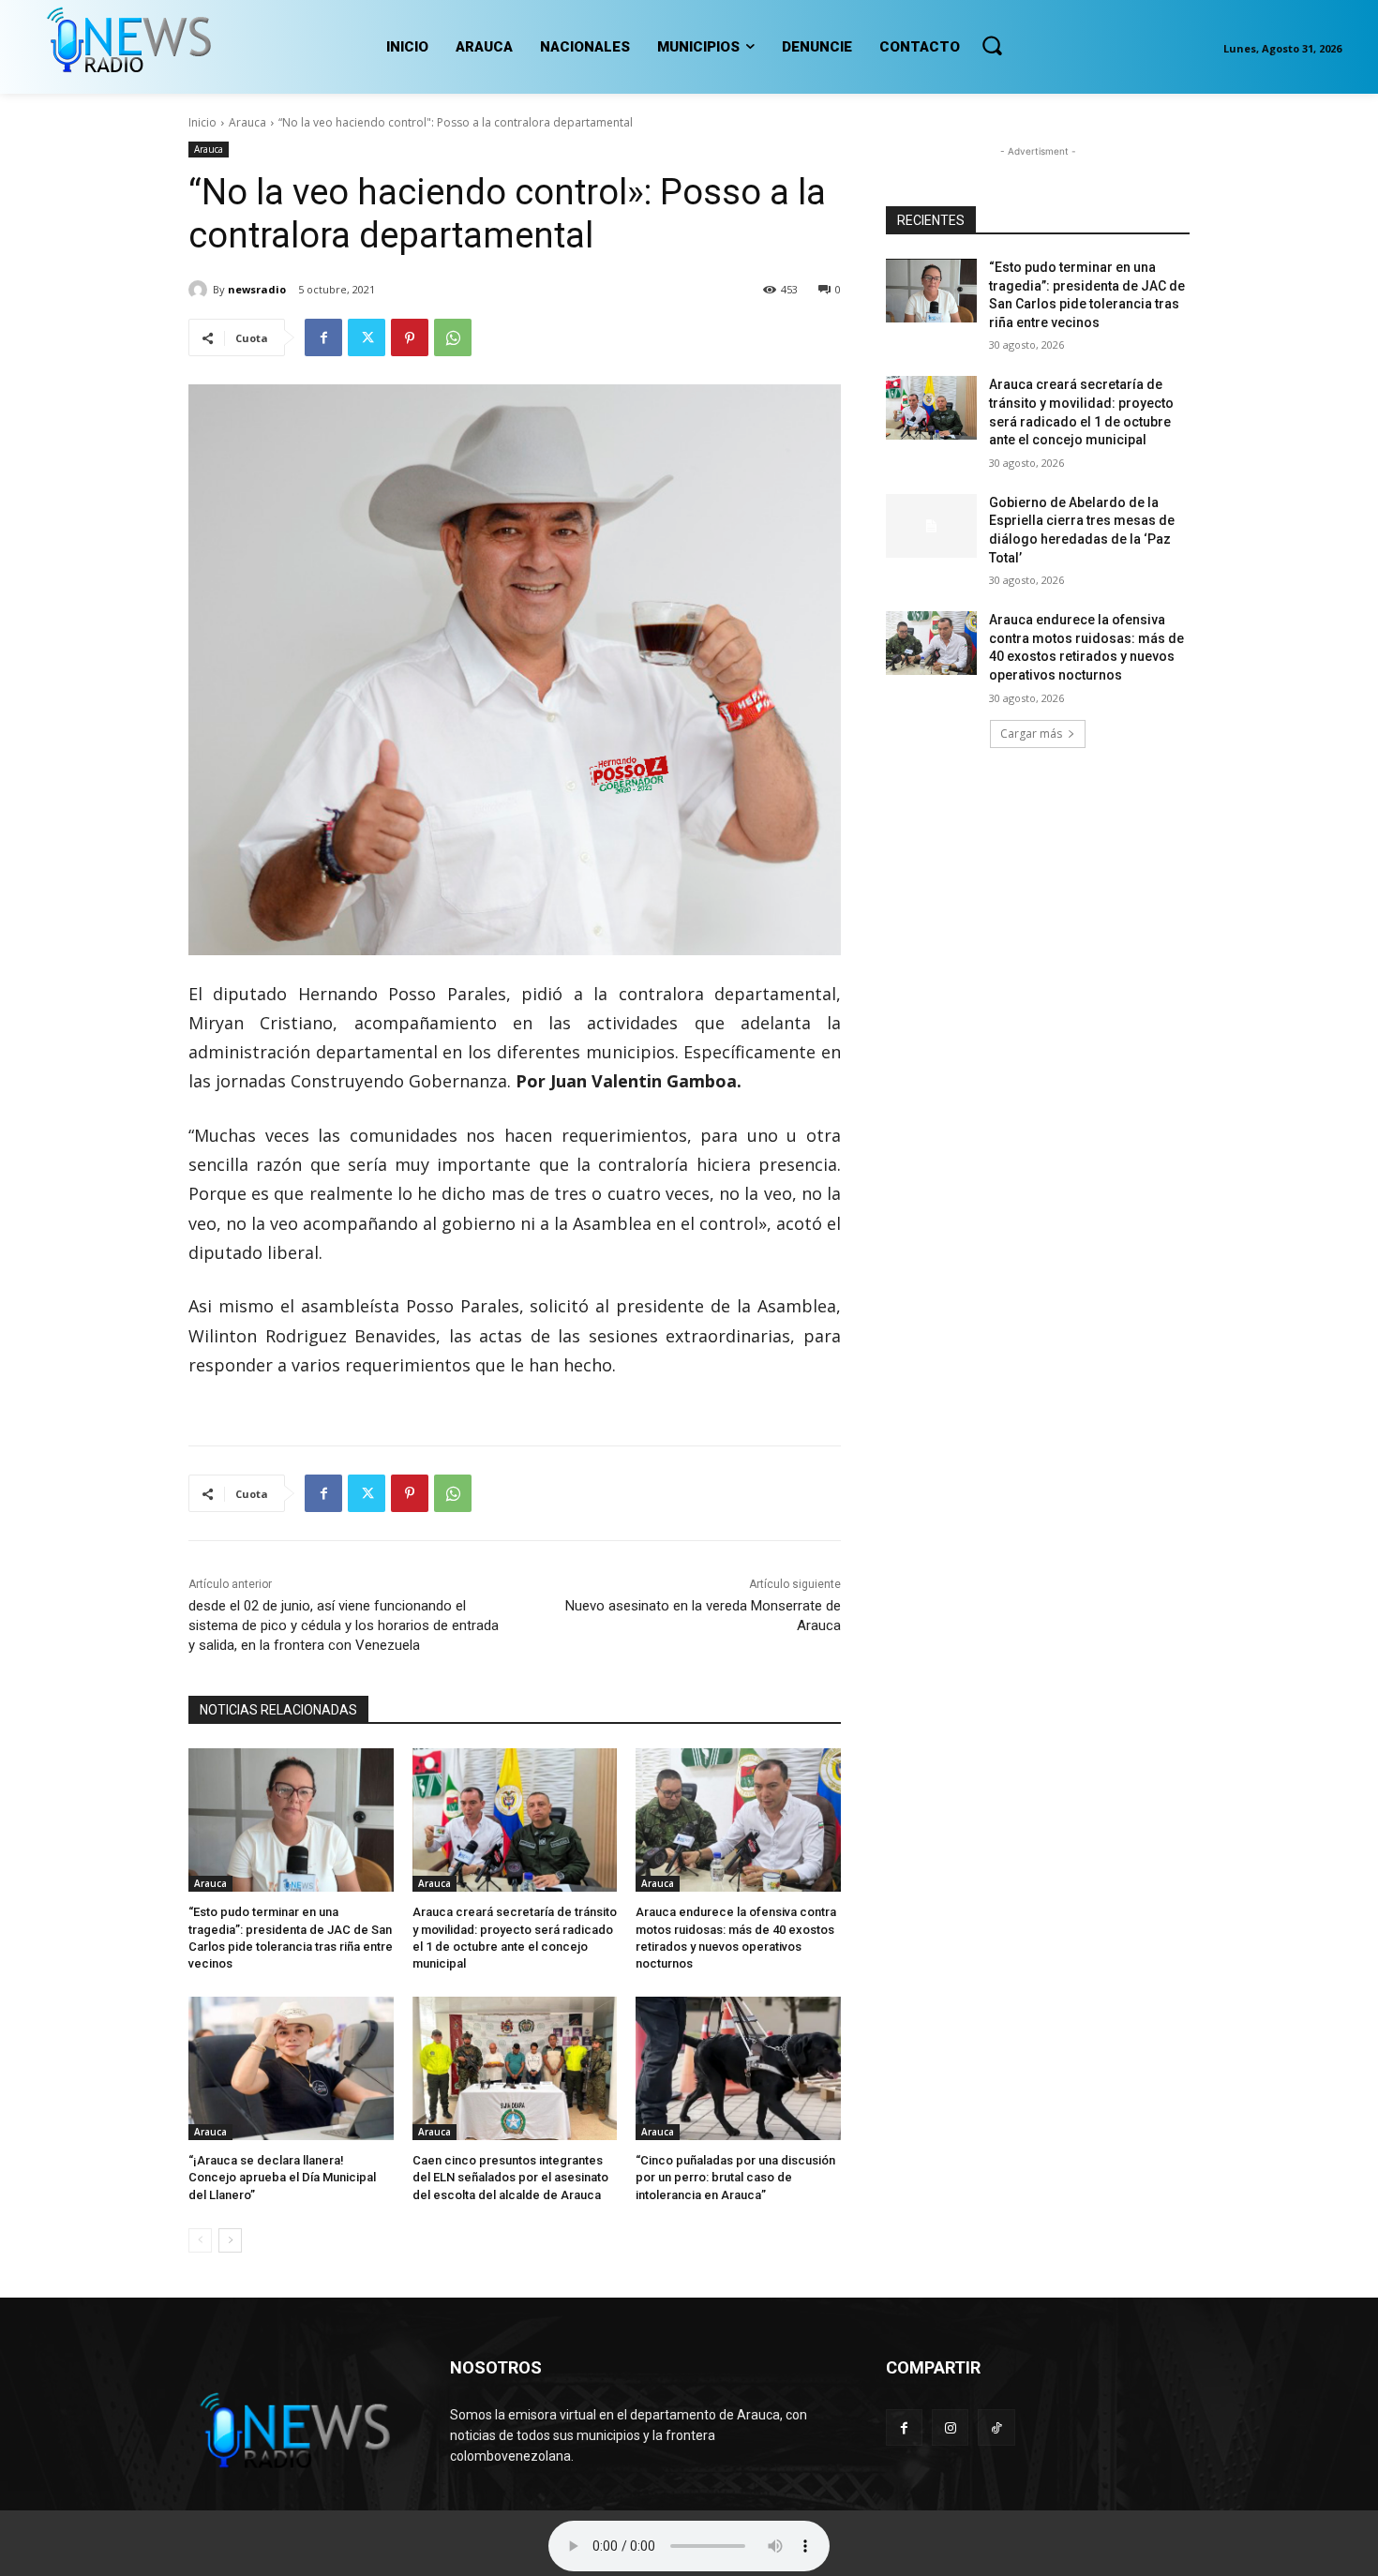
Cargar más (1031, 734)
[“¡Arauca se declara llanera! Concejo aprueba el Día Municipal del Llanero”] (291, 2068)
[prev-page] (200, 2240)
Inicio (202, 122)
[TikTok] (996, 2427)
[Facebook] (323, 337)
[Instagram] (950, 2427)
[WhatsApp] (453, 337)
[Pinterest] (410, 337)
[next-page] (230, 2240)
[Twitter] (367, 337)
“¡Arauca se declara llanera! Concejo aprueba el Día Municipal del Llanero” (282, 2177)
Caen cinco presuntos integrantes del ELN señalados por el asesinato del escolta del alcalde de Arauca (510, 2177)
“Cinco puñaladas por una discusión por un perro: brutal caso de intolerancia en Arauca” (735, 2177)
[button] (992, 45)
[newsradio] (201, 290)
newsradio (257, 289)
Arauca (247, 122)
